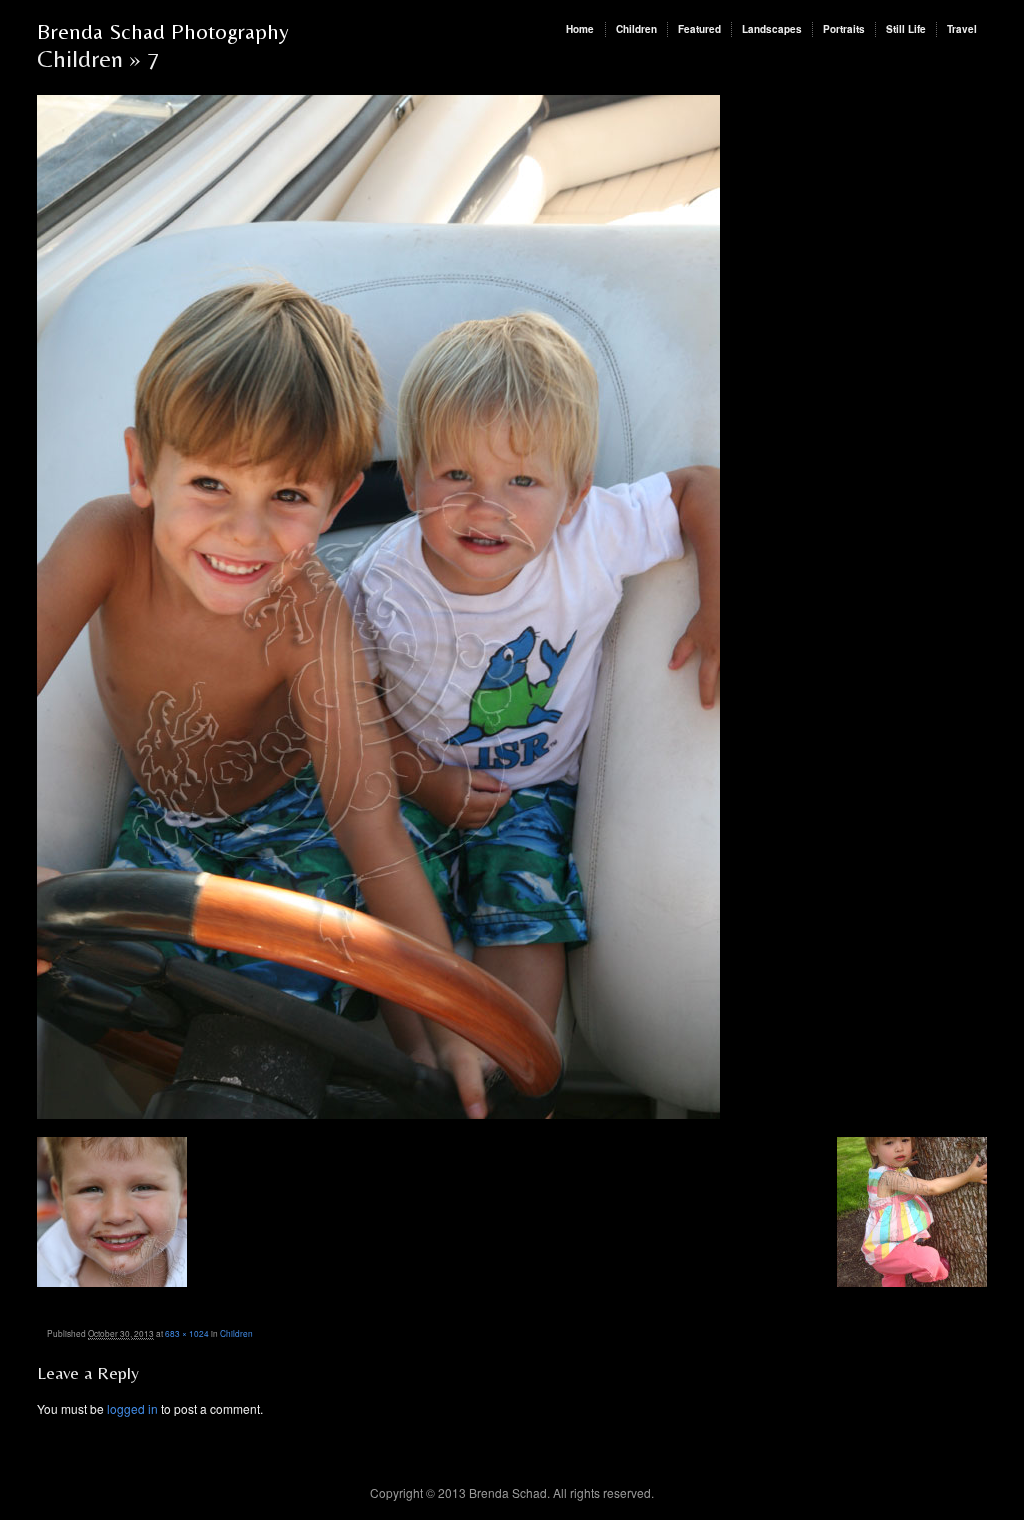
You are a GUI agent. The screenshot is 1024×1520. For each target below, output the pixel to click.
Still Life (906, 29)
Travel (962, 29)
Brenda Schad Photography (163, 31)
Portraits (844, 29)
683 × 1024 (187, 1333)
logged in (132, 1408)
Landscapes (772, 29)
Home (580, 29)
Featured (699, 29)
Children (636, 29)
